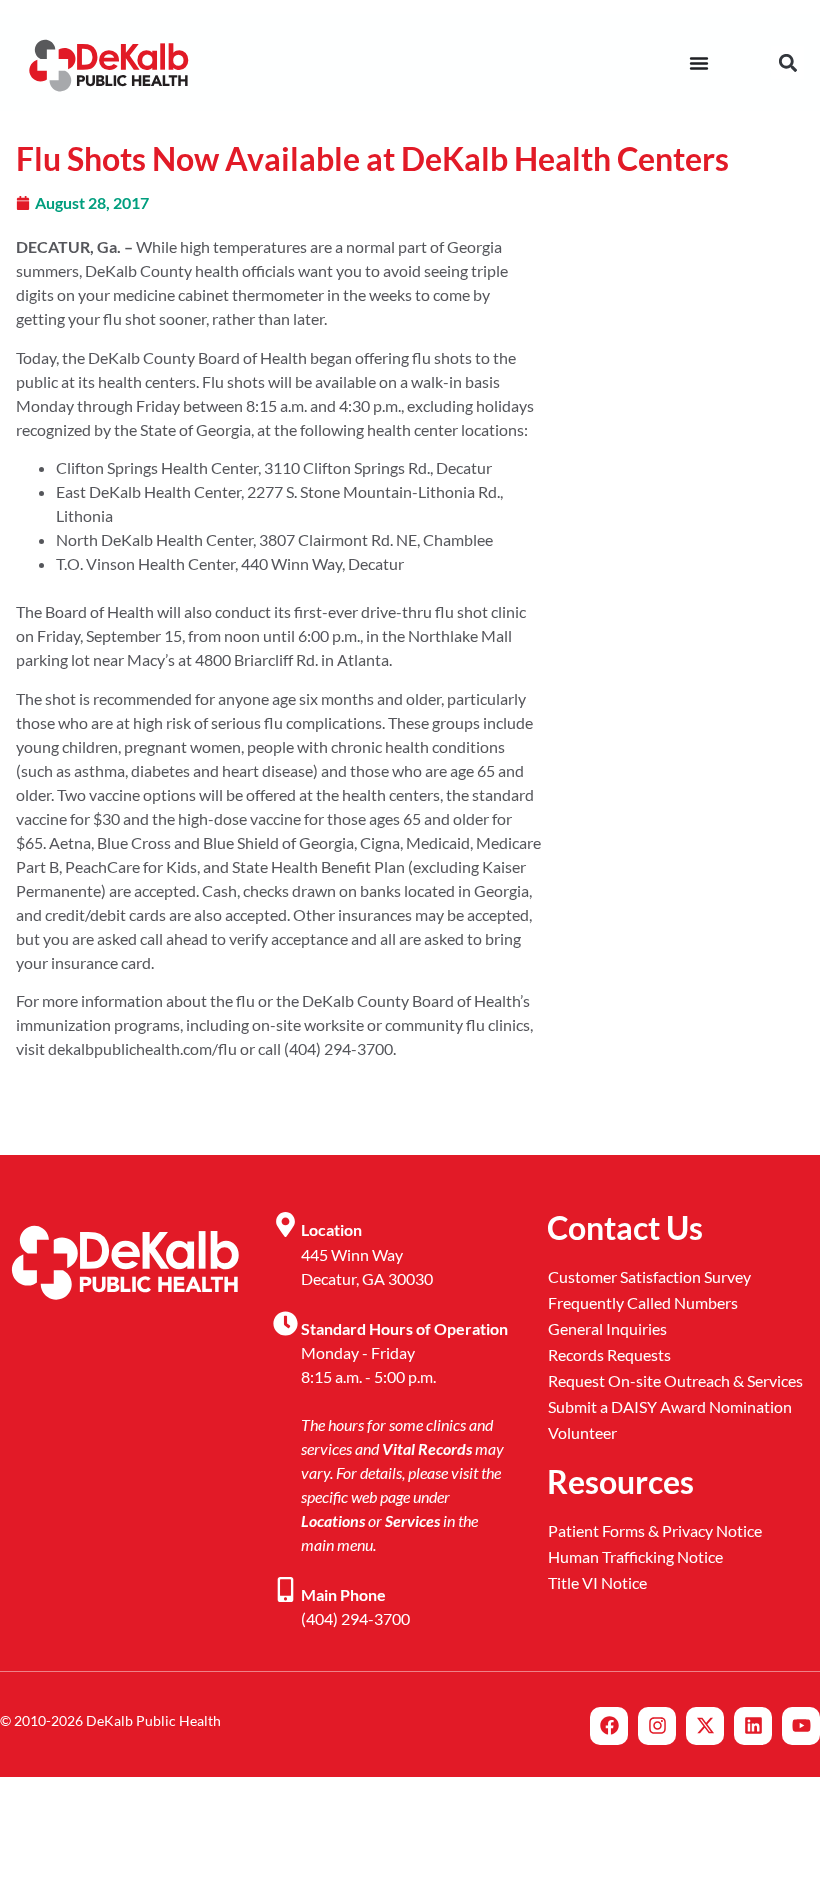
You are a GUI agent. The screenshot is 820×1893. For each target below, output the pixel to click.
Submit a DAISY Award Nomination (670, 1406)
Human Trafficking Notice (635, 1556)
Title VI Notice (597, 1582)
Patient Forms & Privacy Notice (655, 1530)
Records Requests (609, 1354)
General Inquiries (607, 1328)
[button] (787, 62)
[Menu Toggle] (699, 63)
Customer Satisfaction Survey (649, 1276)
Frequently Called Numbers (643, 1302)
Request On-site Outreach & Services (675, 1380)
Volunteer (582, 1432)
